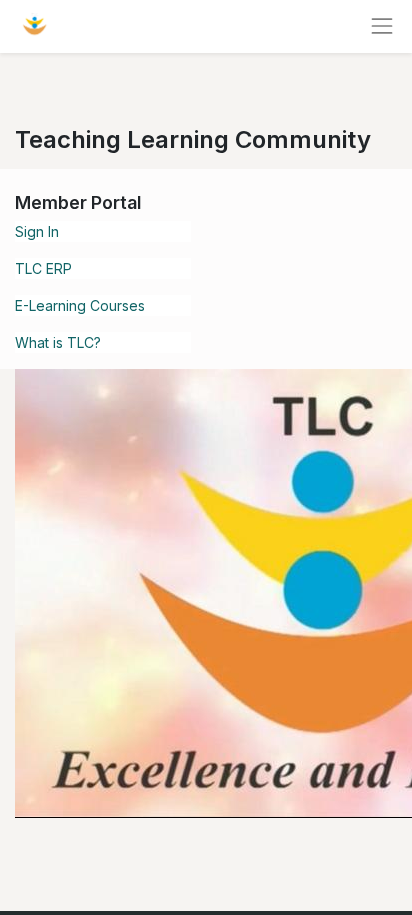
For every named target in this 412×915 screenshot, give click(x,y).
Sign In (37, 231)
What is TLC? (58, 342)
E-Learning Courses (80, 305)
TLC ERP (43, 268)
